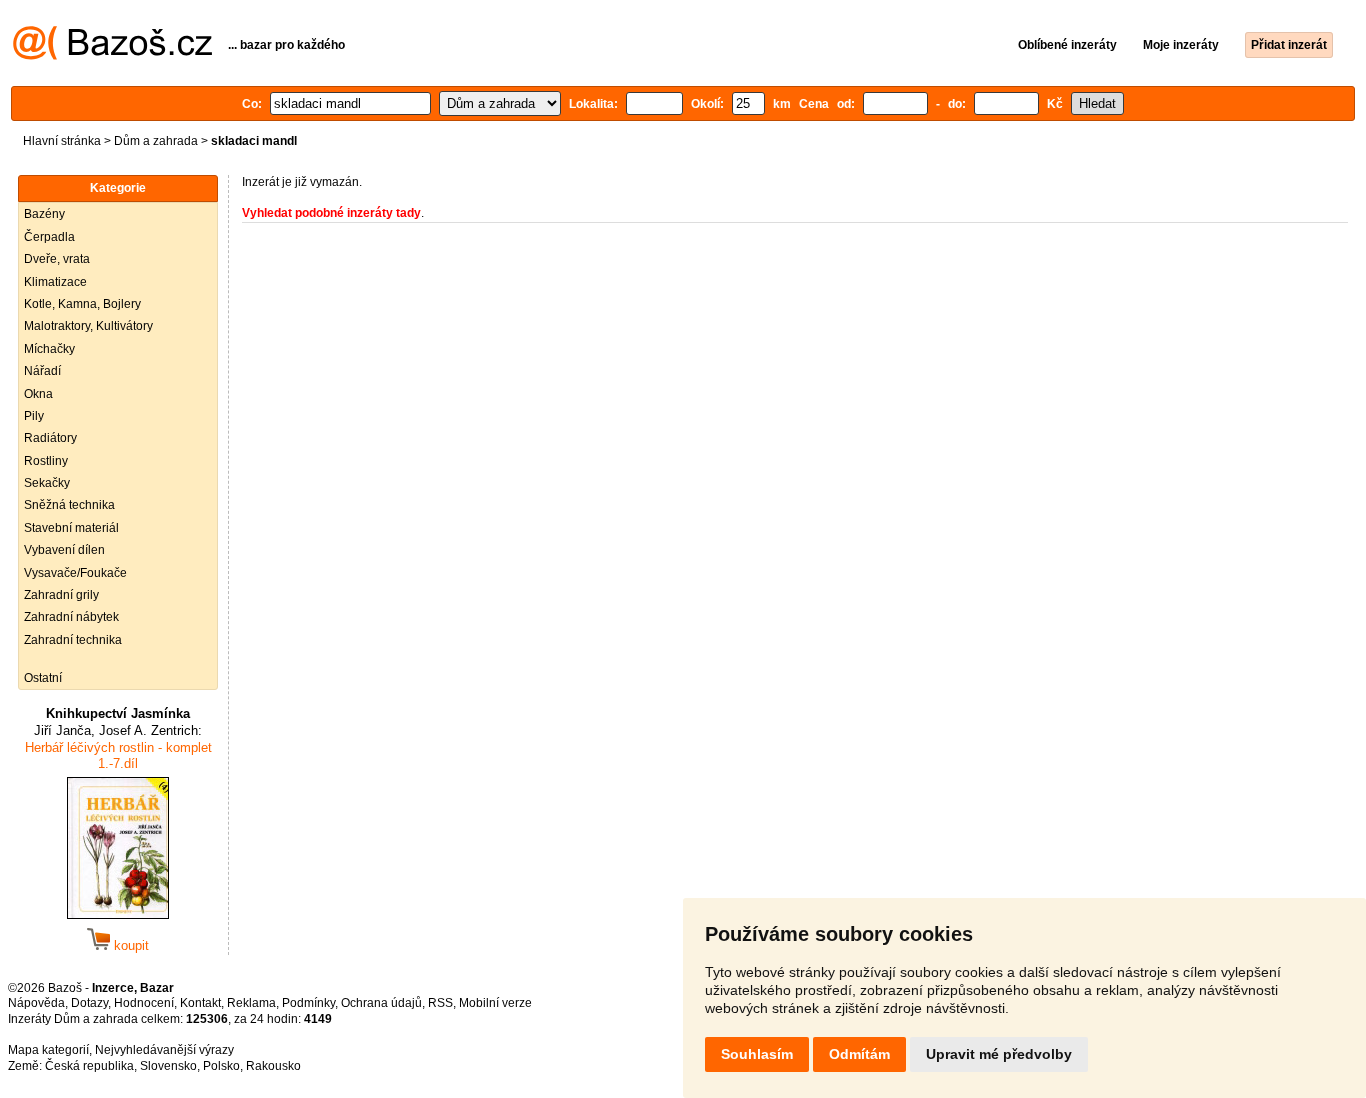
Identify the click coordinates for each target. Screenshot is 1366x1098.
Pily (34, 416)
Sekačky (47, 483)
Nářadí (42, 371)
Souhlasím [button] (757, 1054)
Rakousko (273, 1066)
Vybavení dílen (64, 550)
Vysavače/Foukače (75, 573)
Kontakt (200, 1003)
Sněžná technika (69, 505)
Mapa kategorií (48, 1050)
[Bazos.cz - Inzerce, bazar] (112, 56)
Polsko (221, 1066)
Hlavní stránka (62, 141)
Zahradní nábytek (71, 617)
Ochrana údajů (381, 1003)
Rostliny (46, 461)
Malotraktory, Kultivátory (88, 326)
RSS (440, 1003)
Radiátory (50, 438)
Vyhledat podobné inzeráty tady (331, 213)
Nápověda (36, 1003)
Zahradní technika (73, 640)
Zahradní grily (61, 595)
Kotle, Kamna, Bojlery (82, 304)
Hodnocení (144, 1003)
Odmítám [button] (859, 1054)
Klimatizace (55, 282)
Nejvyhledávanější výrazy (164, 1050)
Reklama (251, 1003)
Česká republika (89, 1066)
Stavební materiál (71, 528)
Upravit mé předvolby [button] (999, 1054)
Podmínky (308, 1003)
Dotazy (89, 1003)
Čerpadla (49, 237)
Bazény (44, 214)
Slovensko (168, 1066)
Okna (38, 394)
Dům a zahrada (156, 141)
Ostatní (43, 678)
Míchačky (49, 349)
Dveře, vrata (57, 259)
